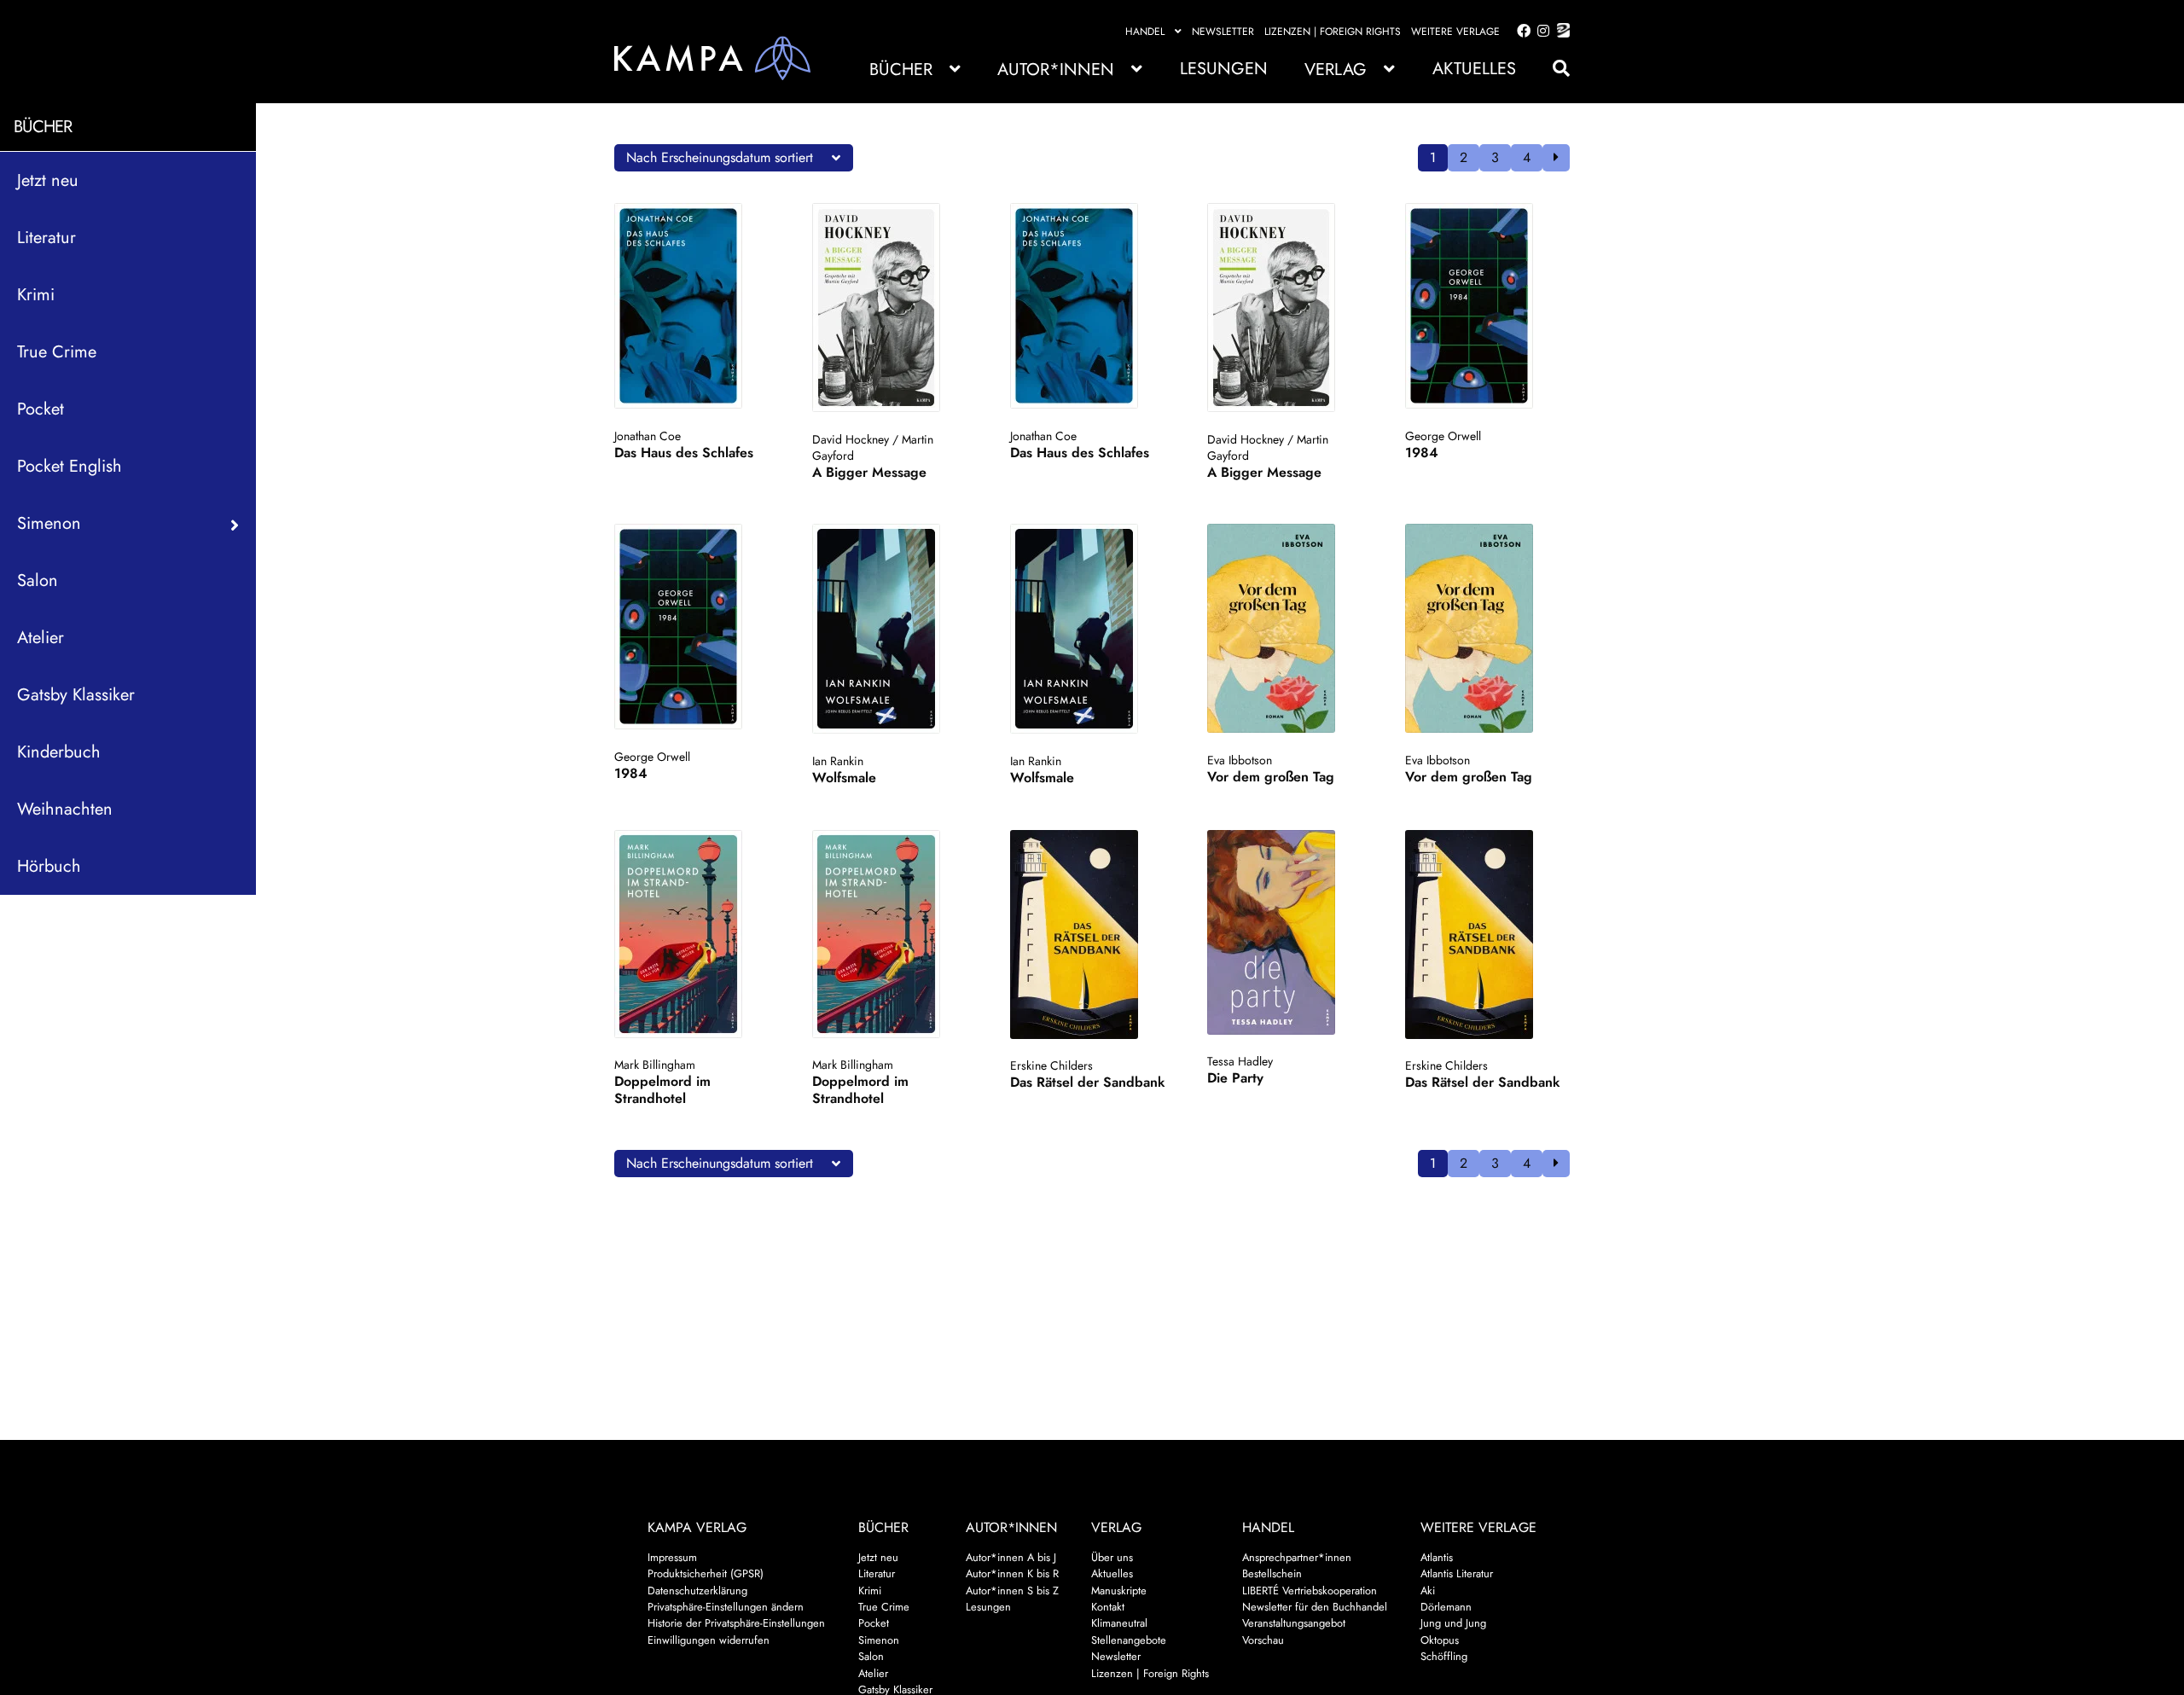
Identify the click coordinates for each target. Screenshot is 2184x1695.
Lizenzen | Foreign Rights (1333, 32)
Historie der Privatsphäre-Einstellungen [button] (736, 1623)
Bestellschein (1272, 1573)
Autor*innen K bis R (1012, 1573)
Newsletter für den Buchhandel (1315, 1607)
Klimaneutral (1119, 1623)
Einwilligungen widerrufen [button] (709, 1640)
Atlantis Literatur (1457, 1573)
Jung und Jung (1453, 1623)
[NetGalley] (1560, 32)
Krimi (36, 294)
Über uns (1112, 1557)
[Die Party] (1288, 932)
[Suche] (1553, 69)
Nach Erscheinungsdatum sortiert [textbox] (720, 157)
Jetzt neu (48, 180)
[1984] (1486, 306)
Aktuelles (1474, 69)
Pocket (41, 408)
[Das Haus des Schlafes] (695, 306)
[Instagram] (1540, 32)
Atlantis (1437, 1557)
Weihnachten (65, 808)
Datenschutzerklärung (697, 1591)
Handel (1145, 32)
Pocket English (70, 465)
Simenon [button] (49, 522)
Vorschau (1263, 1640)
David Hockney (851, 439)
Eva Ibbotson (1240, 760)
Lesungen (1224, 69)
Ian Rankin (838, 761)
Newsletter (1223, 32)
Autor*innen (1056, 70)
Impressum (672, 1557)
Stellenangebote (1129, 1640)
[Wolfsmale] (893, 629)
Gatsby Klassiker (76, 694)
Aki (1428, 1591)
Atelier (41, 637)
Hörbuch (49, 865)
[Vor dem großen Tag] (1288, 628)
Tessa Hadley (1240, 1061)
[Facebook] (1520, 32)
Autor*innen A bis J (1011, 1557)
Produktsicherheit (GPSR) (706, 1573)
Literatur (46, 237)
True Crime (57, 351)
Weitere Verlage (1455, 32)
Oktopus (1440, 1640)
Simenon (879, 1640)
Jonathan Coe (648, 436)
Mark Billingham (655, 1065)
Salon (38, 580)
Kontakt (1108, 1607)
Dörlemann (1446, 1607)
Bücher (901, 70)
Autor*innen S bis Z (1012, 1591)
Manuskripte (1119, 1591)
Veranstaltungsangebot (1294, 1623)
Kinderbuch (59, 751)
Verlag (1336, 70)
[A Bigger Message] (893, 308)
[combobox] (734, 158)
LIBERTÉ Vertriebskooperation (1310, 1591)
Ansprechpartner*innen (1297, 1557)
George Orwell (1443, 436)
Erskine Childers (1051, 1065)
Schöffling (1444, 1656)
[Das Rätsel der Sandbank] (1091, 935)
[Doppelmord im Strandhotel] (695, 934)
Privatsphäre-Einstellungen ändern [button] (726, 1607)
